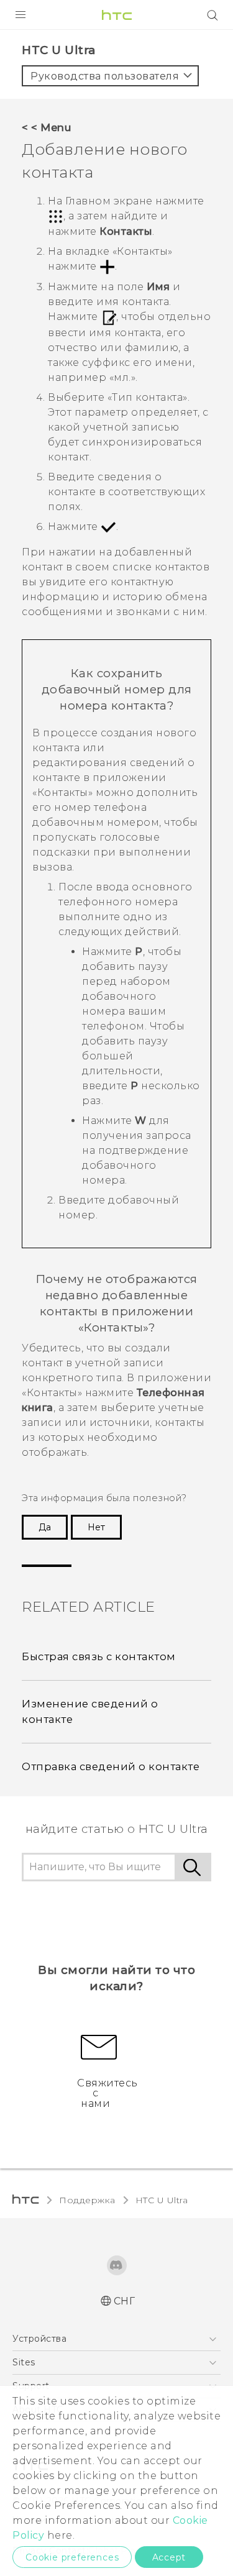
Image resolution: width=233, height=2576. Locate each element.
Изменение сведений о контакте (90, 1711)
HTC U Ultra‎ (162, 2200)
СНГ (125, 2301)
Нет (96, 1527)
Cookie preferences (72, 2557)
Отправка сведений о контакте (111, 1766)
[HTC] (117, 15)
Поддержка (87, 2200)
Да (45, 1527)
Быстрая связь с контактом (99, 1656)
